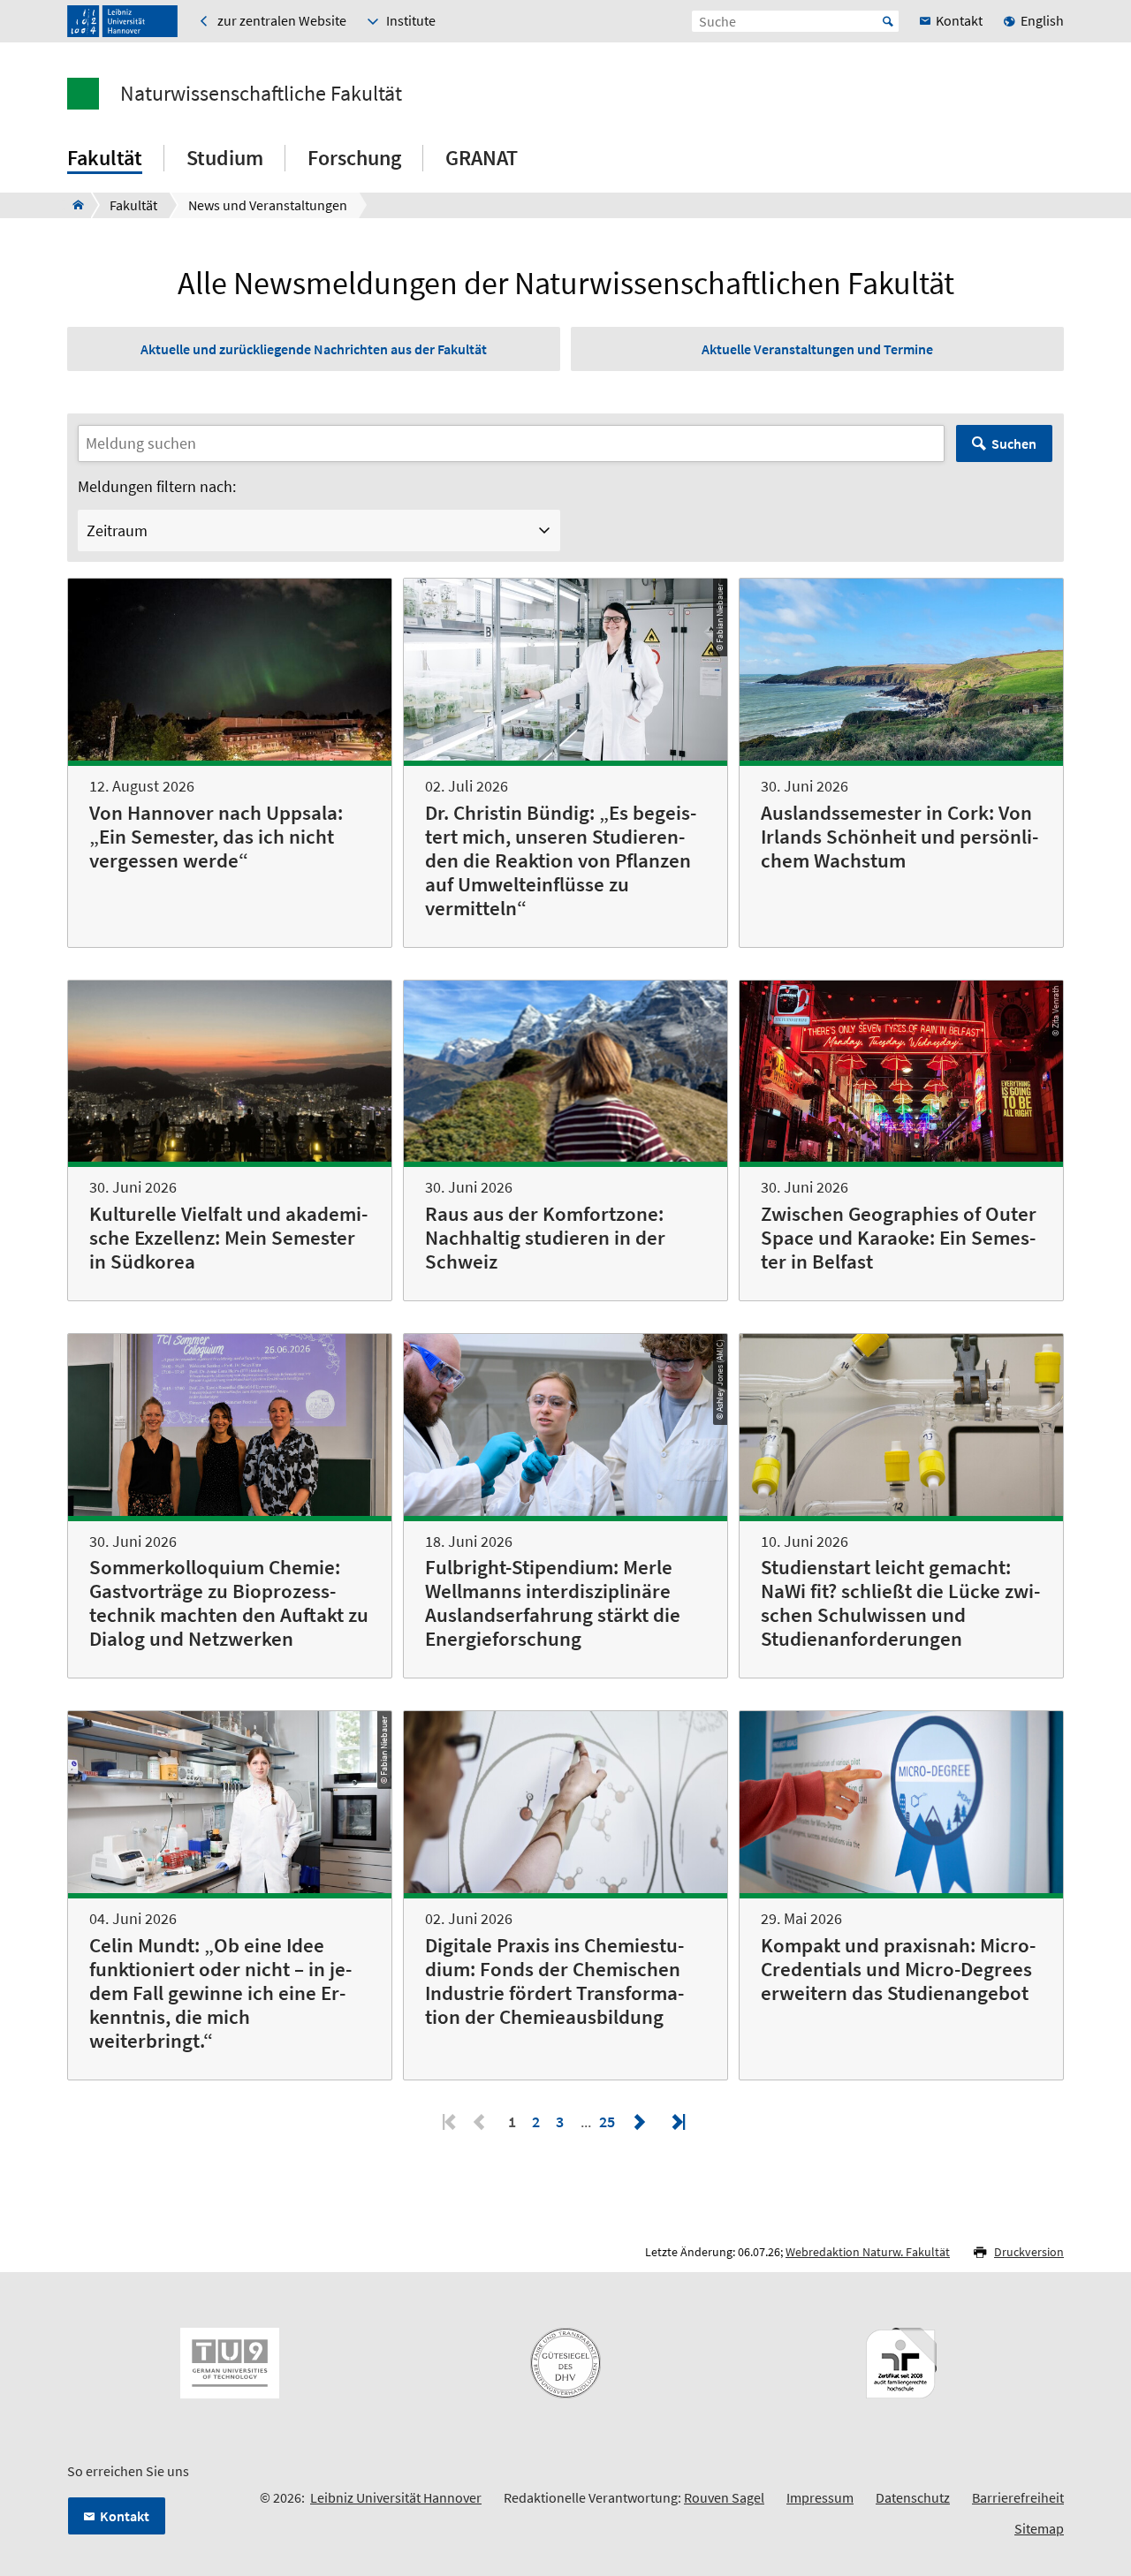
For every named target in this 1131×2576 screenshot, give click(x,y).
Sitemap (1039, 2528)
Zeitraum (117, 530)
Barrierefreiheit (1018, 2497)
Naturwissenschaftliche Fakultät (261, 94)
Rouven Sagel (724, 2497)
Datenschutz (913, 2497)
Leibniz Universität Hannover (396, 2497)
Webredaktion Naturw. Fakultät (868, 2252)
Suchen (1014, 443)
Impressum (820, 2497)
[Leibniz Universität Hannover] (122, 21)
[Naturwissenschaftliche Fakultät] (73, 205)
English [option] (1042, 20)
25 (609, 2121)
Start (888, 21)
